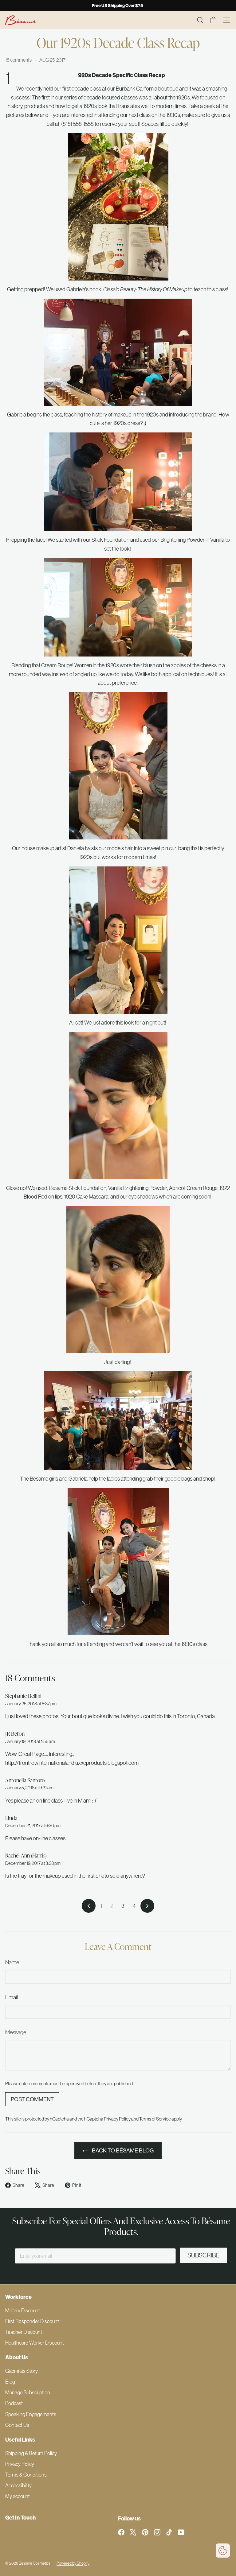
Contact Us (17, 2425)
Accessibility (18, 2485)
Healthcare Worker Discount (35, 2343)
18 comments (19, 60)
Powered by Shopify (73, 2563)
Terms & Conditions (26, 2475)
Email (12, 1997)
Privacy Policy (117, 2119)
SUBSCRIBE (203, 2255)
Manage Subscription (28, 2392)
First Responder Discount (32, 2321)
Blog (10, 2382)
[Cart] (213, 20)
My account (18, 2496)
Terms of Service (155, 2119)
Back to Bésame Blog (123, 2150)
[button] (223, 2551)
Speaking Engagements (31, 2414)
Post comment (32, 2099)
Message (16, 2032)
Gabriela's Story (22, 2371)
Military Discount (23, 2310)
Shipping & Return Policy (31, 2453)
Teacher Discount (24, 2332)
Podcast (14, 2403)
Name (12, 1962)
